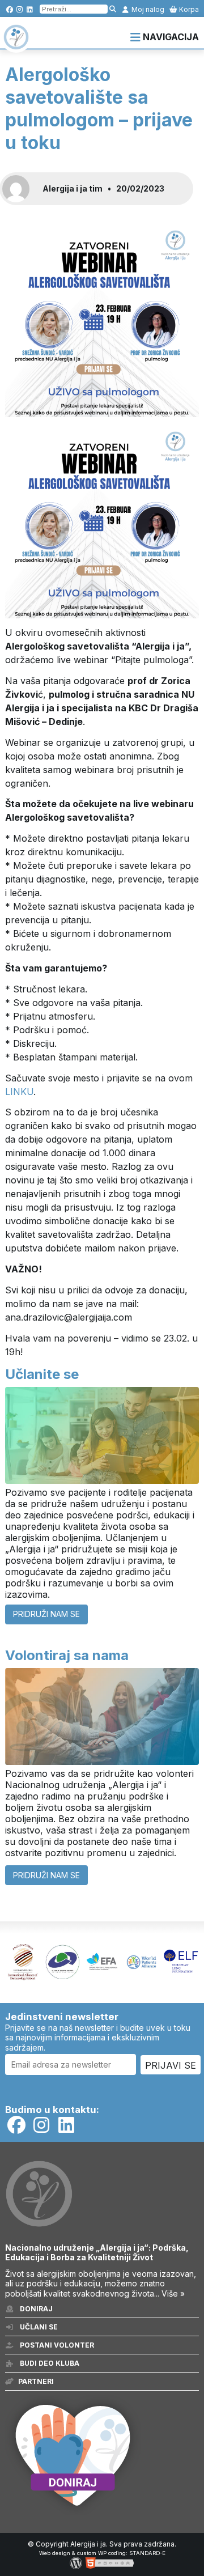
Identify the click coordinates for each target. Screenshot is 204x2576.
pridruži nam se (46, 1614)
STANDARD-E (147, 2553)
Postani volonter (56, 2345)
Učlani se (38, 2327)
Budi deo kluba (49, 2363)
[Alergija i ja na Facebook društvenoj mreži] (9, 9)
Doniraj (35, 2309)
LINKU (19, 1092)
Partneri (36, 2381)
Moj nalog (147, 9)
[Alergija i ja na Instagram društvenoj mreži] (20, 9)
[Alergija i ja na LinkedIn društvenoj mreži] (30, 9)
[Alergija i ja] (16, 44)
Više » (173, 2293)
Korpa (188, 9)
